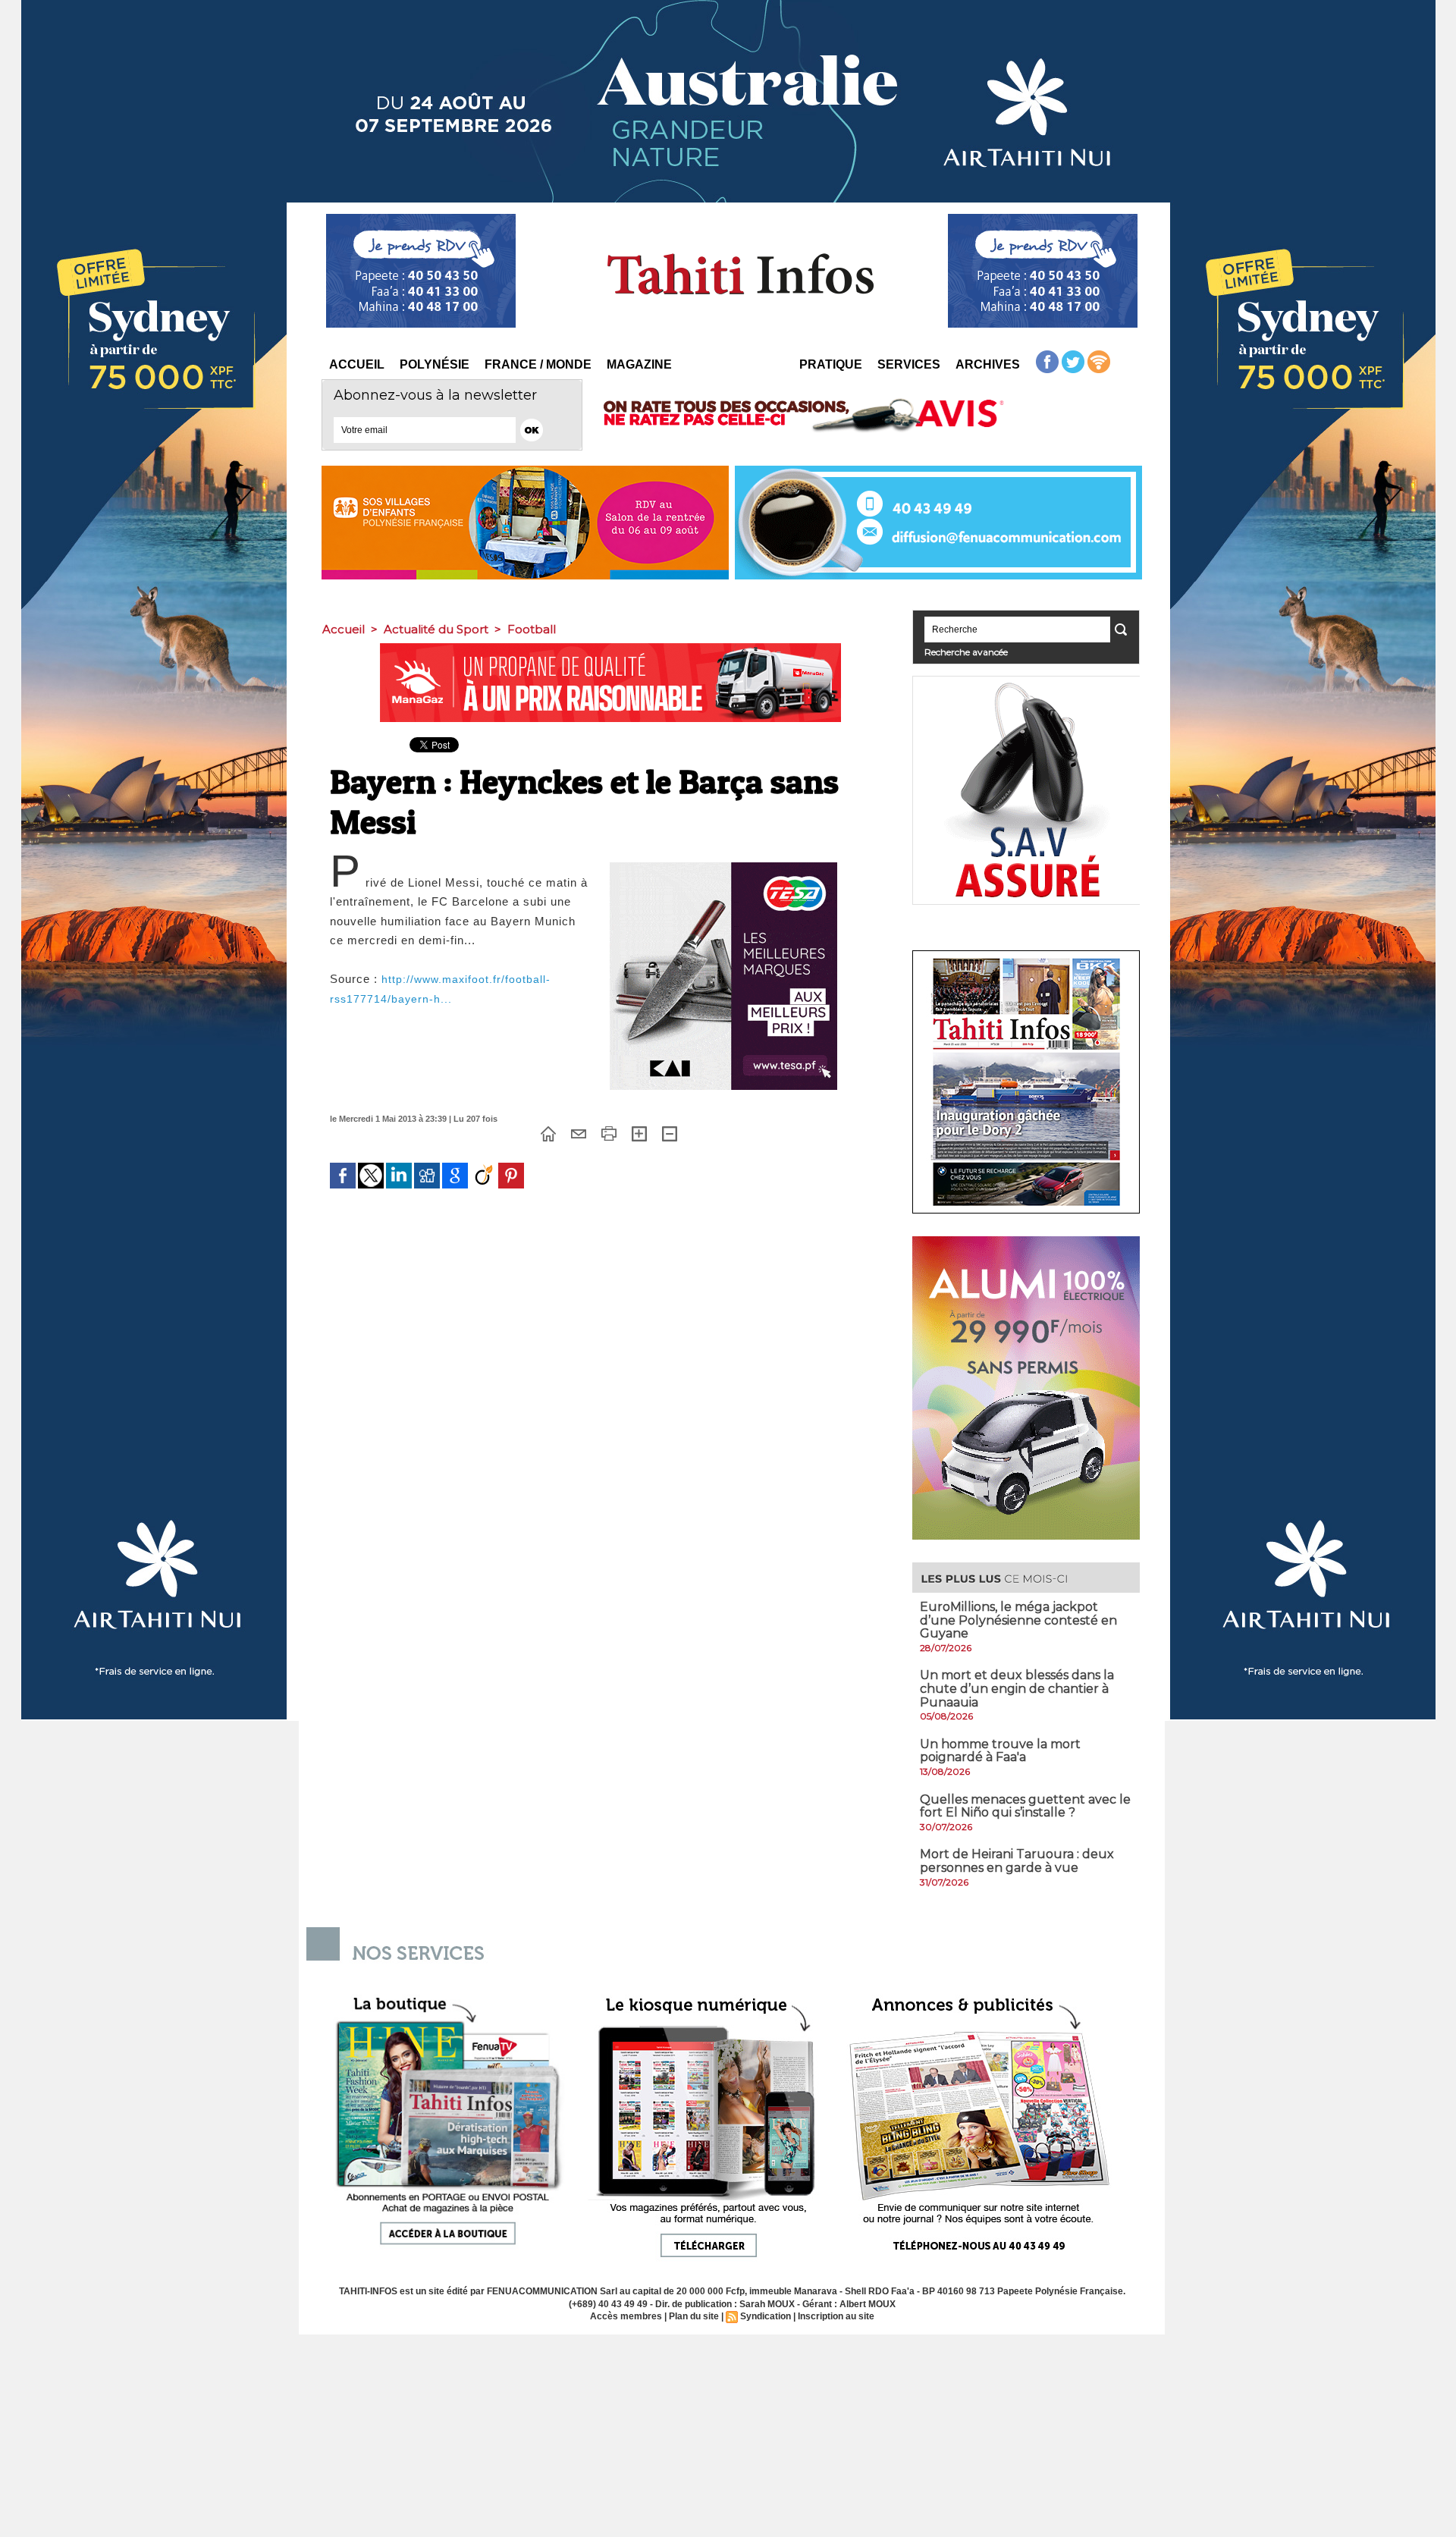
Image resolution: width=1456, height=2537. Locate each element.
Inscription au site (836, 2316)
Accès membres (626, 2316)
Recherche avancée (966, 652)
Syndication (766, 2316)
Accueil (357, 364)
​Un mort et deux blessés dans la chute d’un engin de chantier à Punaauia (1017, 1688)
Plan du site (694, 2316)
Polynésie (435, 364)
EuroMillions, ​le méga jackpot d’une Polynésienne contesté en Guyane (1018, 1620)
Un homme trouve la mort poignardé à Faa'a (1000, 1751)
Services (909, 364)
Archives (988, 364)
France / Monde (538, 364)
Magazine (639, 364)
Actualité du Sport (436, 629)
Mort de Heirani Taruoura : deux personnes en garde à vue (1017, 1861)
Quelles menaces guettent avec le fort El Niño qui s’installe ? (1025, 1806)
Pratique (831, 364)
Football (532, 629)
